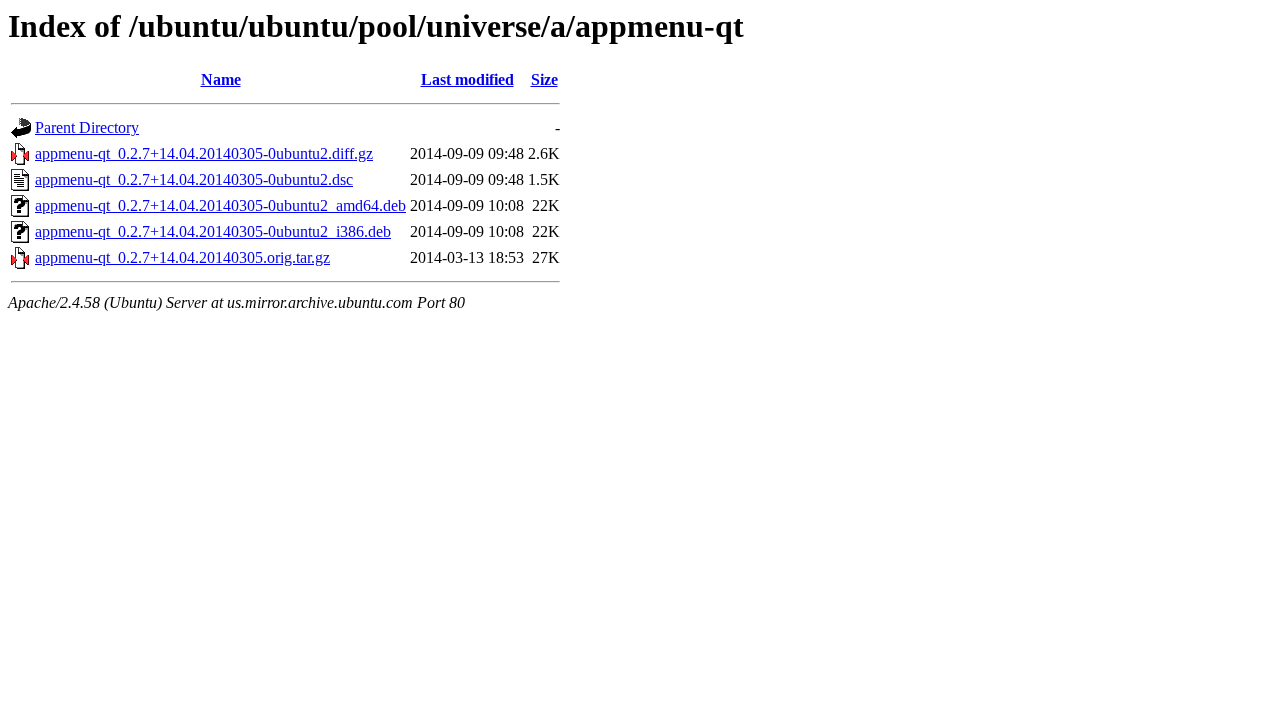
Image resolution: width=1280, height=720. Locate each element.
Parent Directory (87, 127)
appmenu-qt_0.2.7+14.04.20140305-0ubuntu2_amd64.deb (220, 205)
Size (544, 79)
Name (221, 79)
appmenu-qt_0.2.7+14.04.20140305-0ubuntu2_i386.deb (213, 231)
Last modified (467, 79)
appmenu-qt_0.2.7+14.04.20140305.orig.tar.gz (182, 257)
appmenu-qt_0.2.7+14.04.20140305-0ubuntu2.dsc (194, 179)
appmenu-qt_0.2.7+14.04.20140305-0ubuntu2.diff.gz (204, 153)
